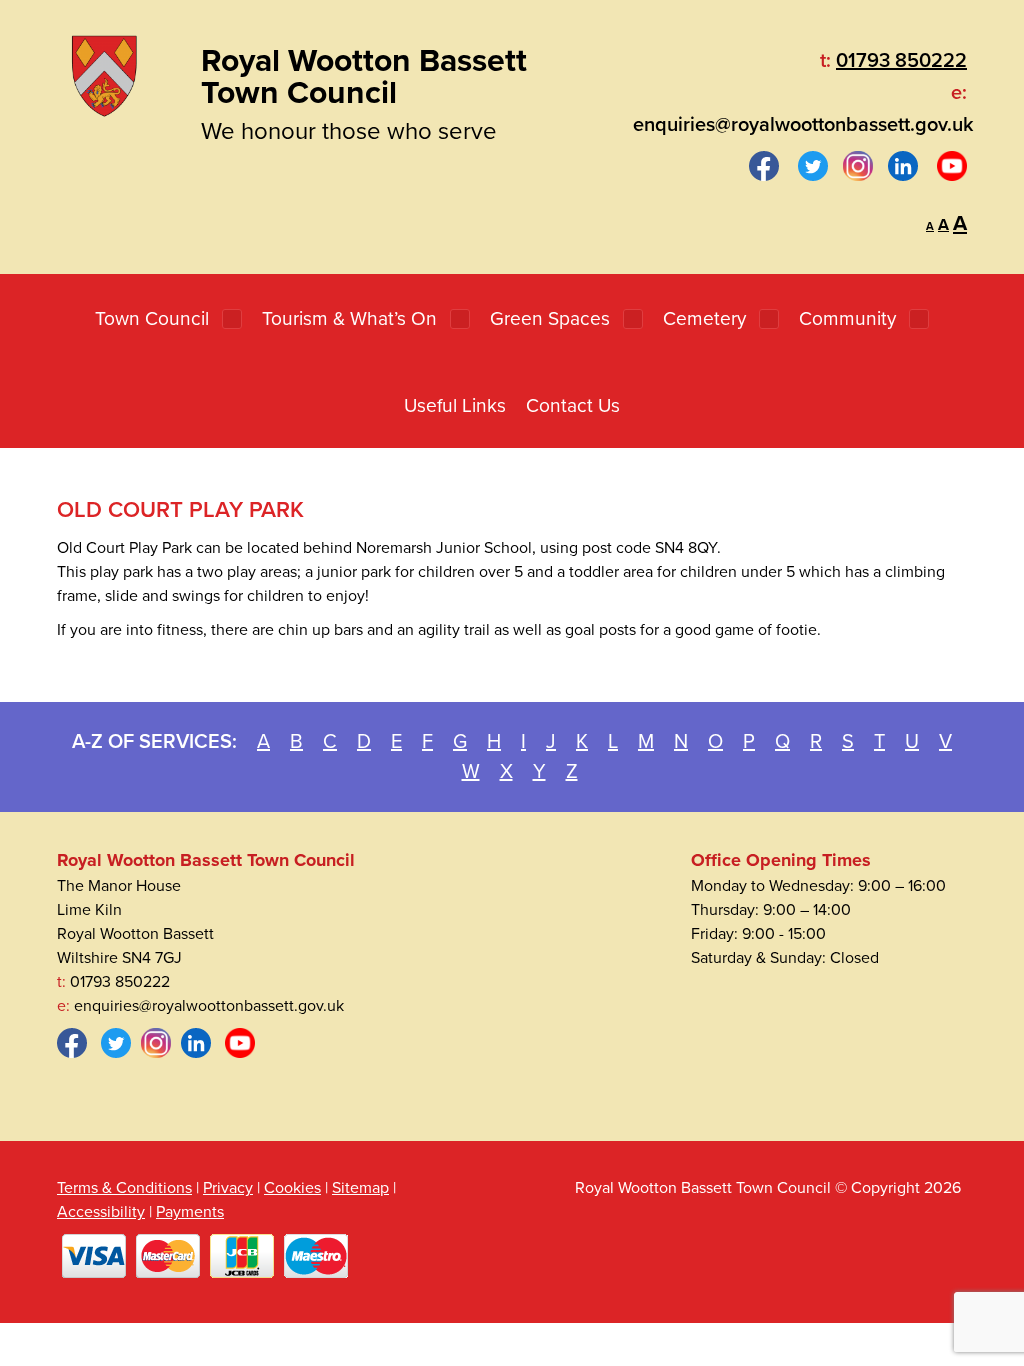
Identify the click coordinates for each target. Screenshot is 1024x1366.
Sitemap (360, 1188)
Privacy (228, 1188)
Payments (190, 1212)
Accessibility (101, 1212)
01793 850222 (901, 61)
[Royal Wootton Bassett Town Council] (104, 72)
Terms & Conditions (124, 1188)
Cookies (292, 1188)
